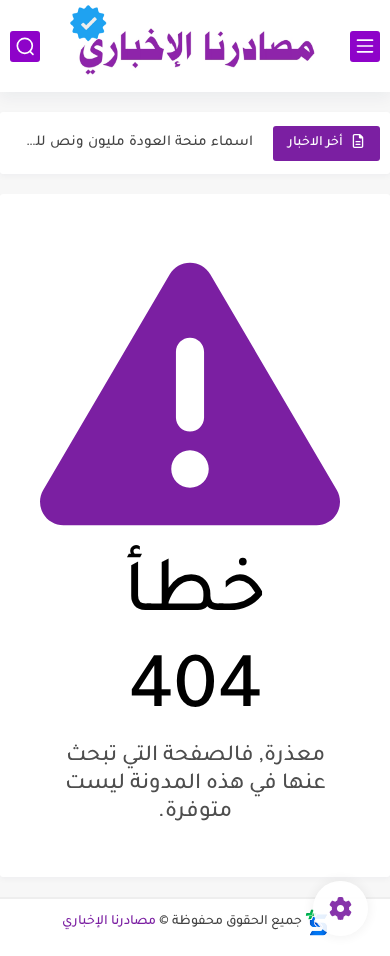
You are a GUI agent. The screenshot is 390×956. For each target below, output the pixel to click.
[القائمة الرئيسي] (365, 46)
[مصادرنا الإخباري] (195, 46)
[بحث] (25, 46)
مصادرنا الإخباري (109, 922)
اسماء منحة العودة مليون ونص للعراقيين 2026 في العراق (138, 142)
